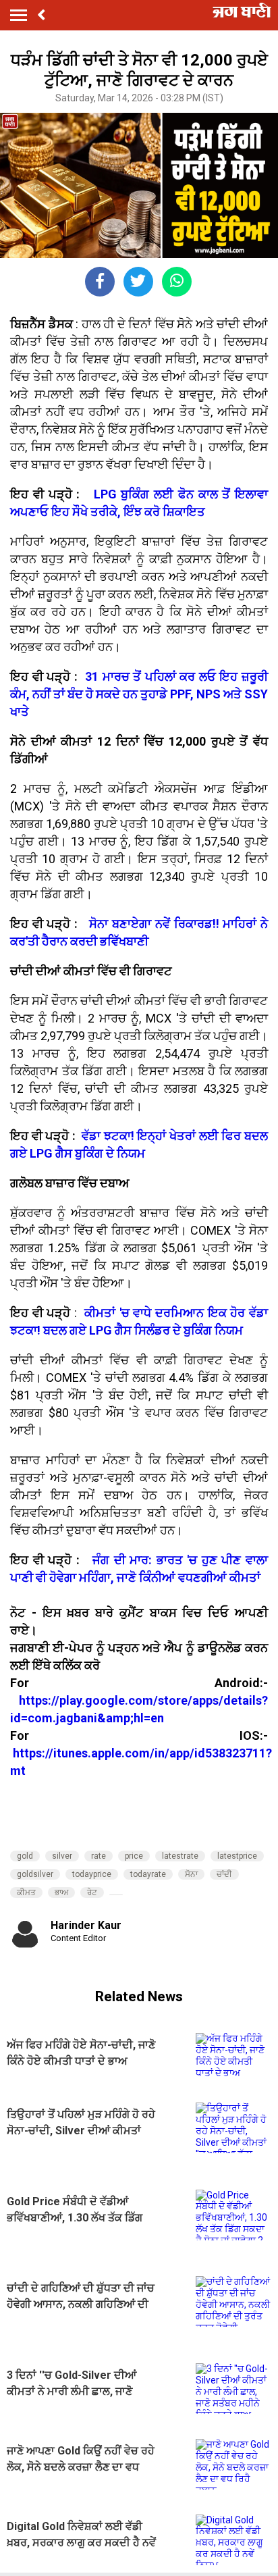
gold (25, 1856)
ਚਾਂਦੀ (224, 1874)
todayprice (92, 1874)
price (134, 1856)
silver (62, 1856)
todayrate (148, 1874)
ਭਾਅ (61, 1892)
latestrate (180, 1856)
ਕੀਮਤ (26, 1892)
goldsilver (35, 1874)
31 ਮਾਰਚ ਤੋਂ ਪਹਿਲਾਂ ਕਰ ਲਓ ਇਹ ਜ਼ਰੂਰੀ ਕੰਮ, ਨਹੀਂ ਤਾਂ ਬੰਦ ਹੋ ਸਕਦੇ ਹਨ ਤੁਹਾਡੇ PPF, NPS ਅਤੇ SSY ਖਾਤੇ (139, 694)
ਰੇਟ (92, 1892)
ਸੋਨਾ (191, 1874)
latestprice (237, 1856)
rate (99, 1856)
